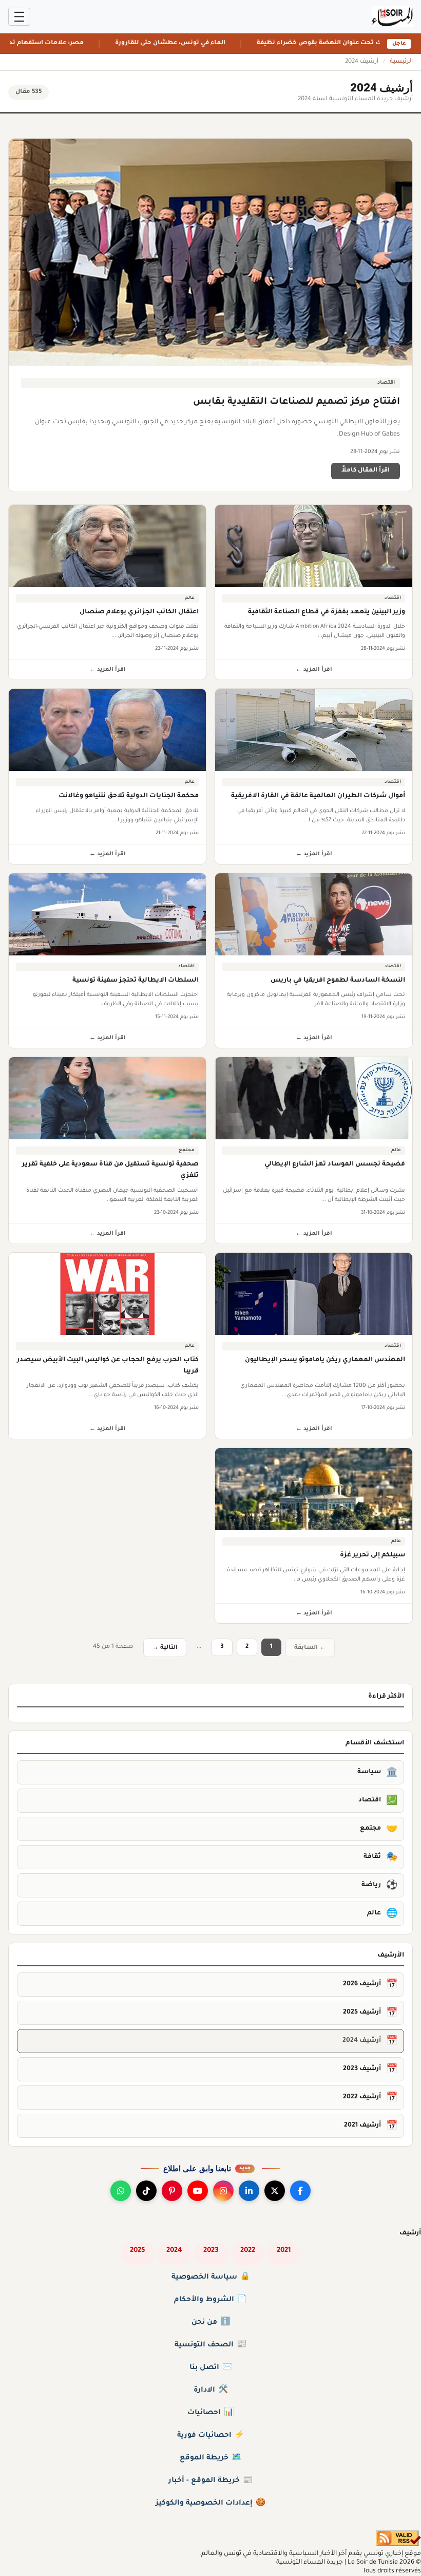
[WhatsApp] (121, 2191)
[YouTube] (198, 2191)
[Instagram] (223, 2191)
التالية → (165, 1648)
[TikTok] (146, 2191)
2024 (174, 2251)
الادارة (211, 2391)
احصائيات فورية (211, 2436)
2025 (137, 2251)
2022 (248, 2251)
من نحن (211, 2323)
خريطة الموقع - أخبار (210, 2481)
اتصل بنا (211, 2368)
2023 (211, 2251)
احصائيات (210, 2413)
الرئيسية (401, 62)
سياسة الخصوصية (211, 2278)
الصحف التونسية (210, 2345)
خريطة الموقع (210, 2458)
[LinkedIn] (249, 2191)
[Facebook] (300, 2191)
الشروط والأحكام (210, 2300)
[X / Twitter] (275, 2191)
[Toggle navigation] (19, 17)
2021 (284, 2251)
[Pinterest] (172, 2191)
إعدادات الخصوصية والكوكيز (210, 2504)
